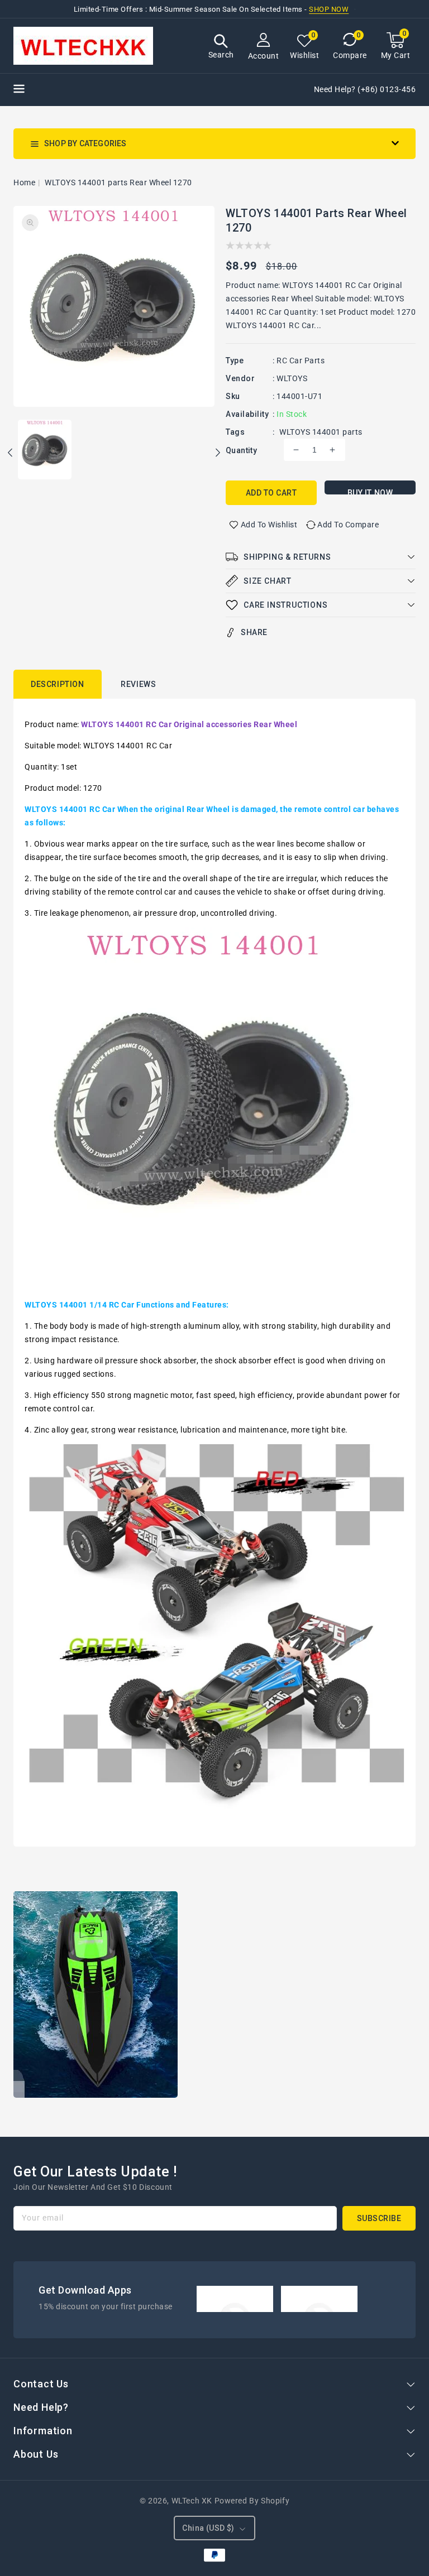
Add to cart (271, 493)
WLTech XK (192, 2501)
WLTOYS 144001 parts (321, 432)
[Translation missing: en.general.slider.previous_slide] (11, 454)
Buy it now (370, 491)
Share (254, 632)
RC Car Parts (301, 361)
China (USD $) (208, 2528)
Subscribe (379, 2218)
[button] (221, 48)
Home (24, 182)
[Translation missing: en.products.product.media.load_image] (45, 450)
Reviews (138, 684)
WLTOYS (292, 378)
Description (58, 684)
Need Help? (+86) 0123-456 (365, 89)
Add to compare (348, 525)
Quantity (241, 450)
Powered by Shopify (252, 2501)
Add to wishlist (269, 525)
